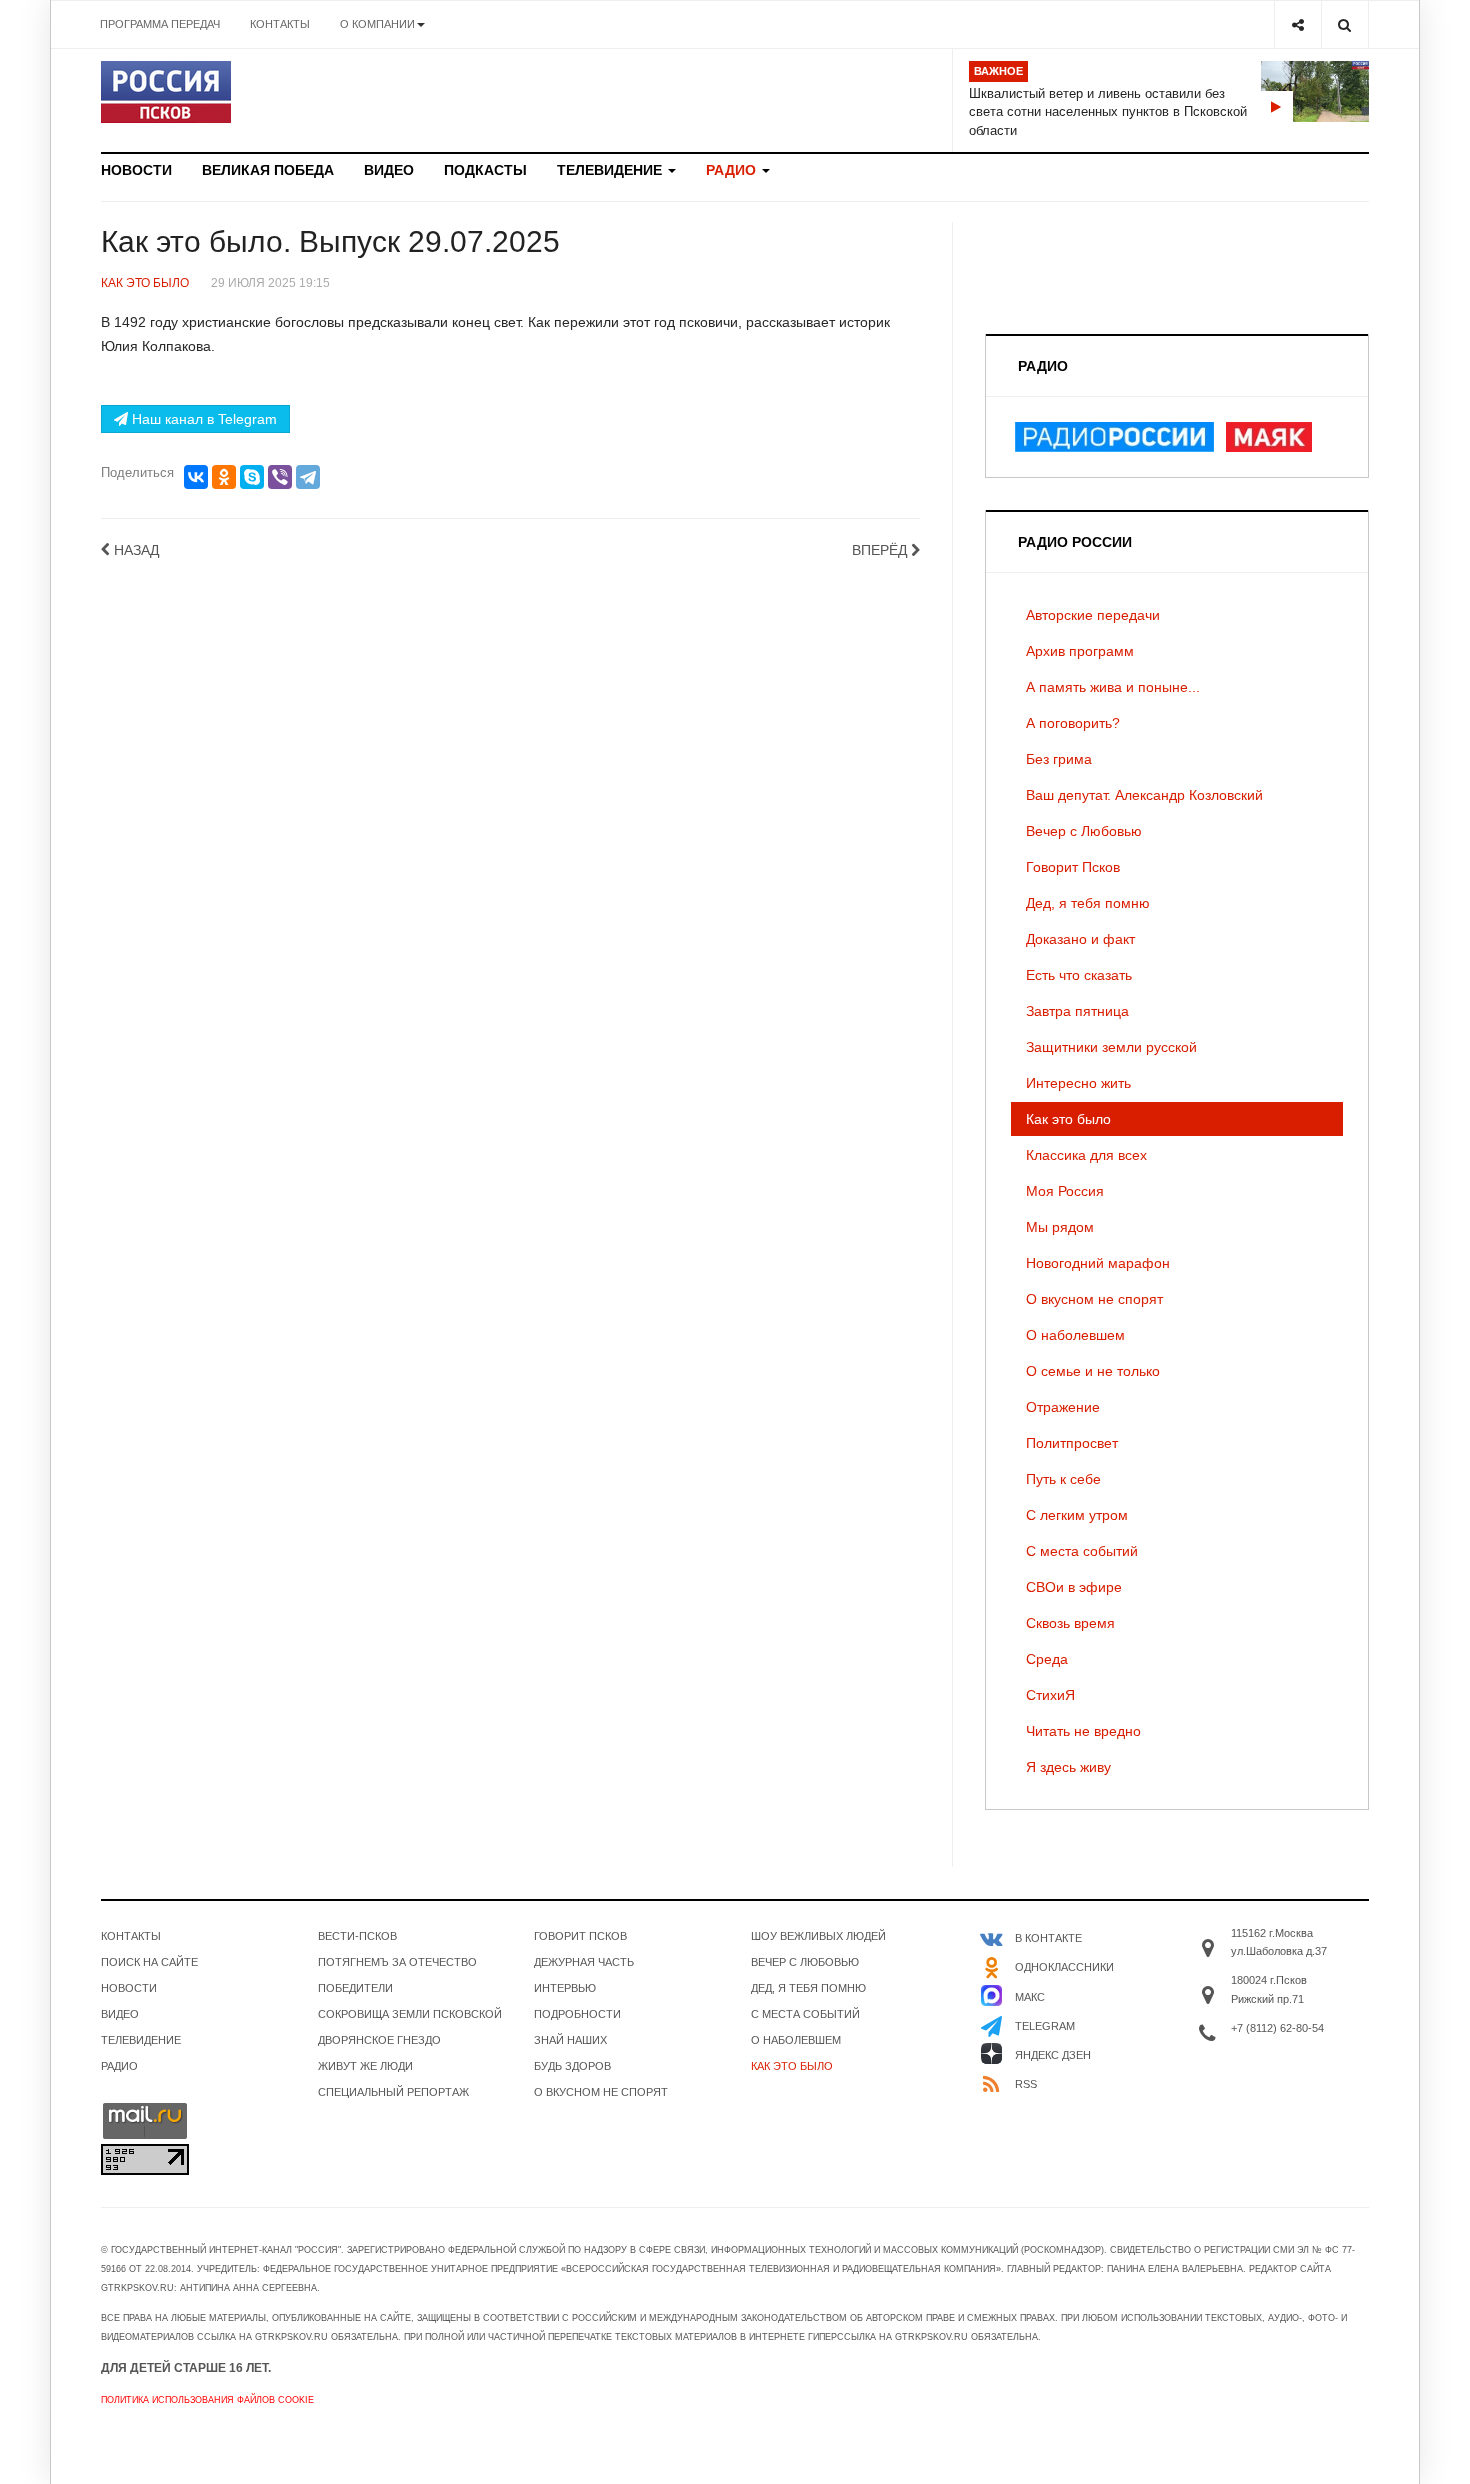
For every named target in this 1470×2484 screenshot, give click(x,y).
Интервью (565, 1988)
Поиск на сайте (149, 1962)
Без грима (1059, 759)
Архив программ (1080, 651)
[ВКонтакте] (196, 477)
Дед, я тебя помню (1088, 903)
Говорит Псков (1073, 867)
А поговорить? (1073, 723)
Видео (389, 170)
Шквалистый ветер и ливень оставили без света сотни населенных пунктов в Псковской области (1108, 112)
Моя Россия (1065, 1191)
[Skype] (252, 477)
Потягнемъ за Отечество (397, 1962)
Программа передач (160, 24)
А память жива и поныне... (1113, 687)
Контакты (280, 24)
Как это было (1068, 1119)
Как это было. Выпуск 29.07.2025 (330, 241)
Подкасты (485, 170)
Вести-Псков (357, 1936)
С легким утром (1077, 1515)
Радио (733, 170)
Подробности (577, 2014)
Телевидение (611, 170)
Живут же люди (365, 2066)
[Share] (1297, 24)
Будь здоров (572, 2066)
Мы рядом (1060, 1227)
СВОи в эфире (1074, 1587)
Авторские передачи (1093, 615)
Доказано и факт (1080, 939)
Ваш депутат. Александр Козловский (1144, 795)
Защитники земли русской (1111, 1047)
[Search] (1344, 24)
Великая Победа (268, 170)
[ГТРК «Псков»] (166, 92)
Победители (355, 1988)
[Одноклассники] (224, 477)
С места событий (1082, 1551)
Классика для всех (1086, 1155)
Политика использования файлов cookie (207, 2400)
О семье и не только (1093, 1371)
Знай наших (570, 2040)
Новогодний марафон (1098, 1263)
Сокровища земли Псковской (410, 2014)
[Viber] (280, 477)
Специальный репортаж (393, 2092)
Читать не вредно (1083, 1731)
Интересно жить (1078, 1083)
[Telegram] (308, 477)
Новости (136, 170)
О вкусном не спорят (1094, 1299)
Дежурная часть (584, 1962)
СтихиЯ (1050, 1695)
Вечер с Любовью (1084, 831)
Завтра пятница (1077, 1011)
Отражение (1063, 1407)
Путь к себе (1063, 1479)
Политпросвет (1072, 1443)
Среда (1047, 1659)
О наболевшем (1075, 1335)
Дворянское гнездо (379, 2040)
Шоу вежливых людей (818, 1936)
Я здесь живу (1068, 1767)
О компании (377, 24)
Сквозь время (1070, 1623)
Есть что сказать (1079, 975)
